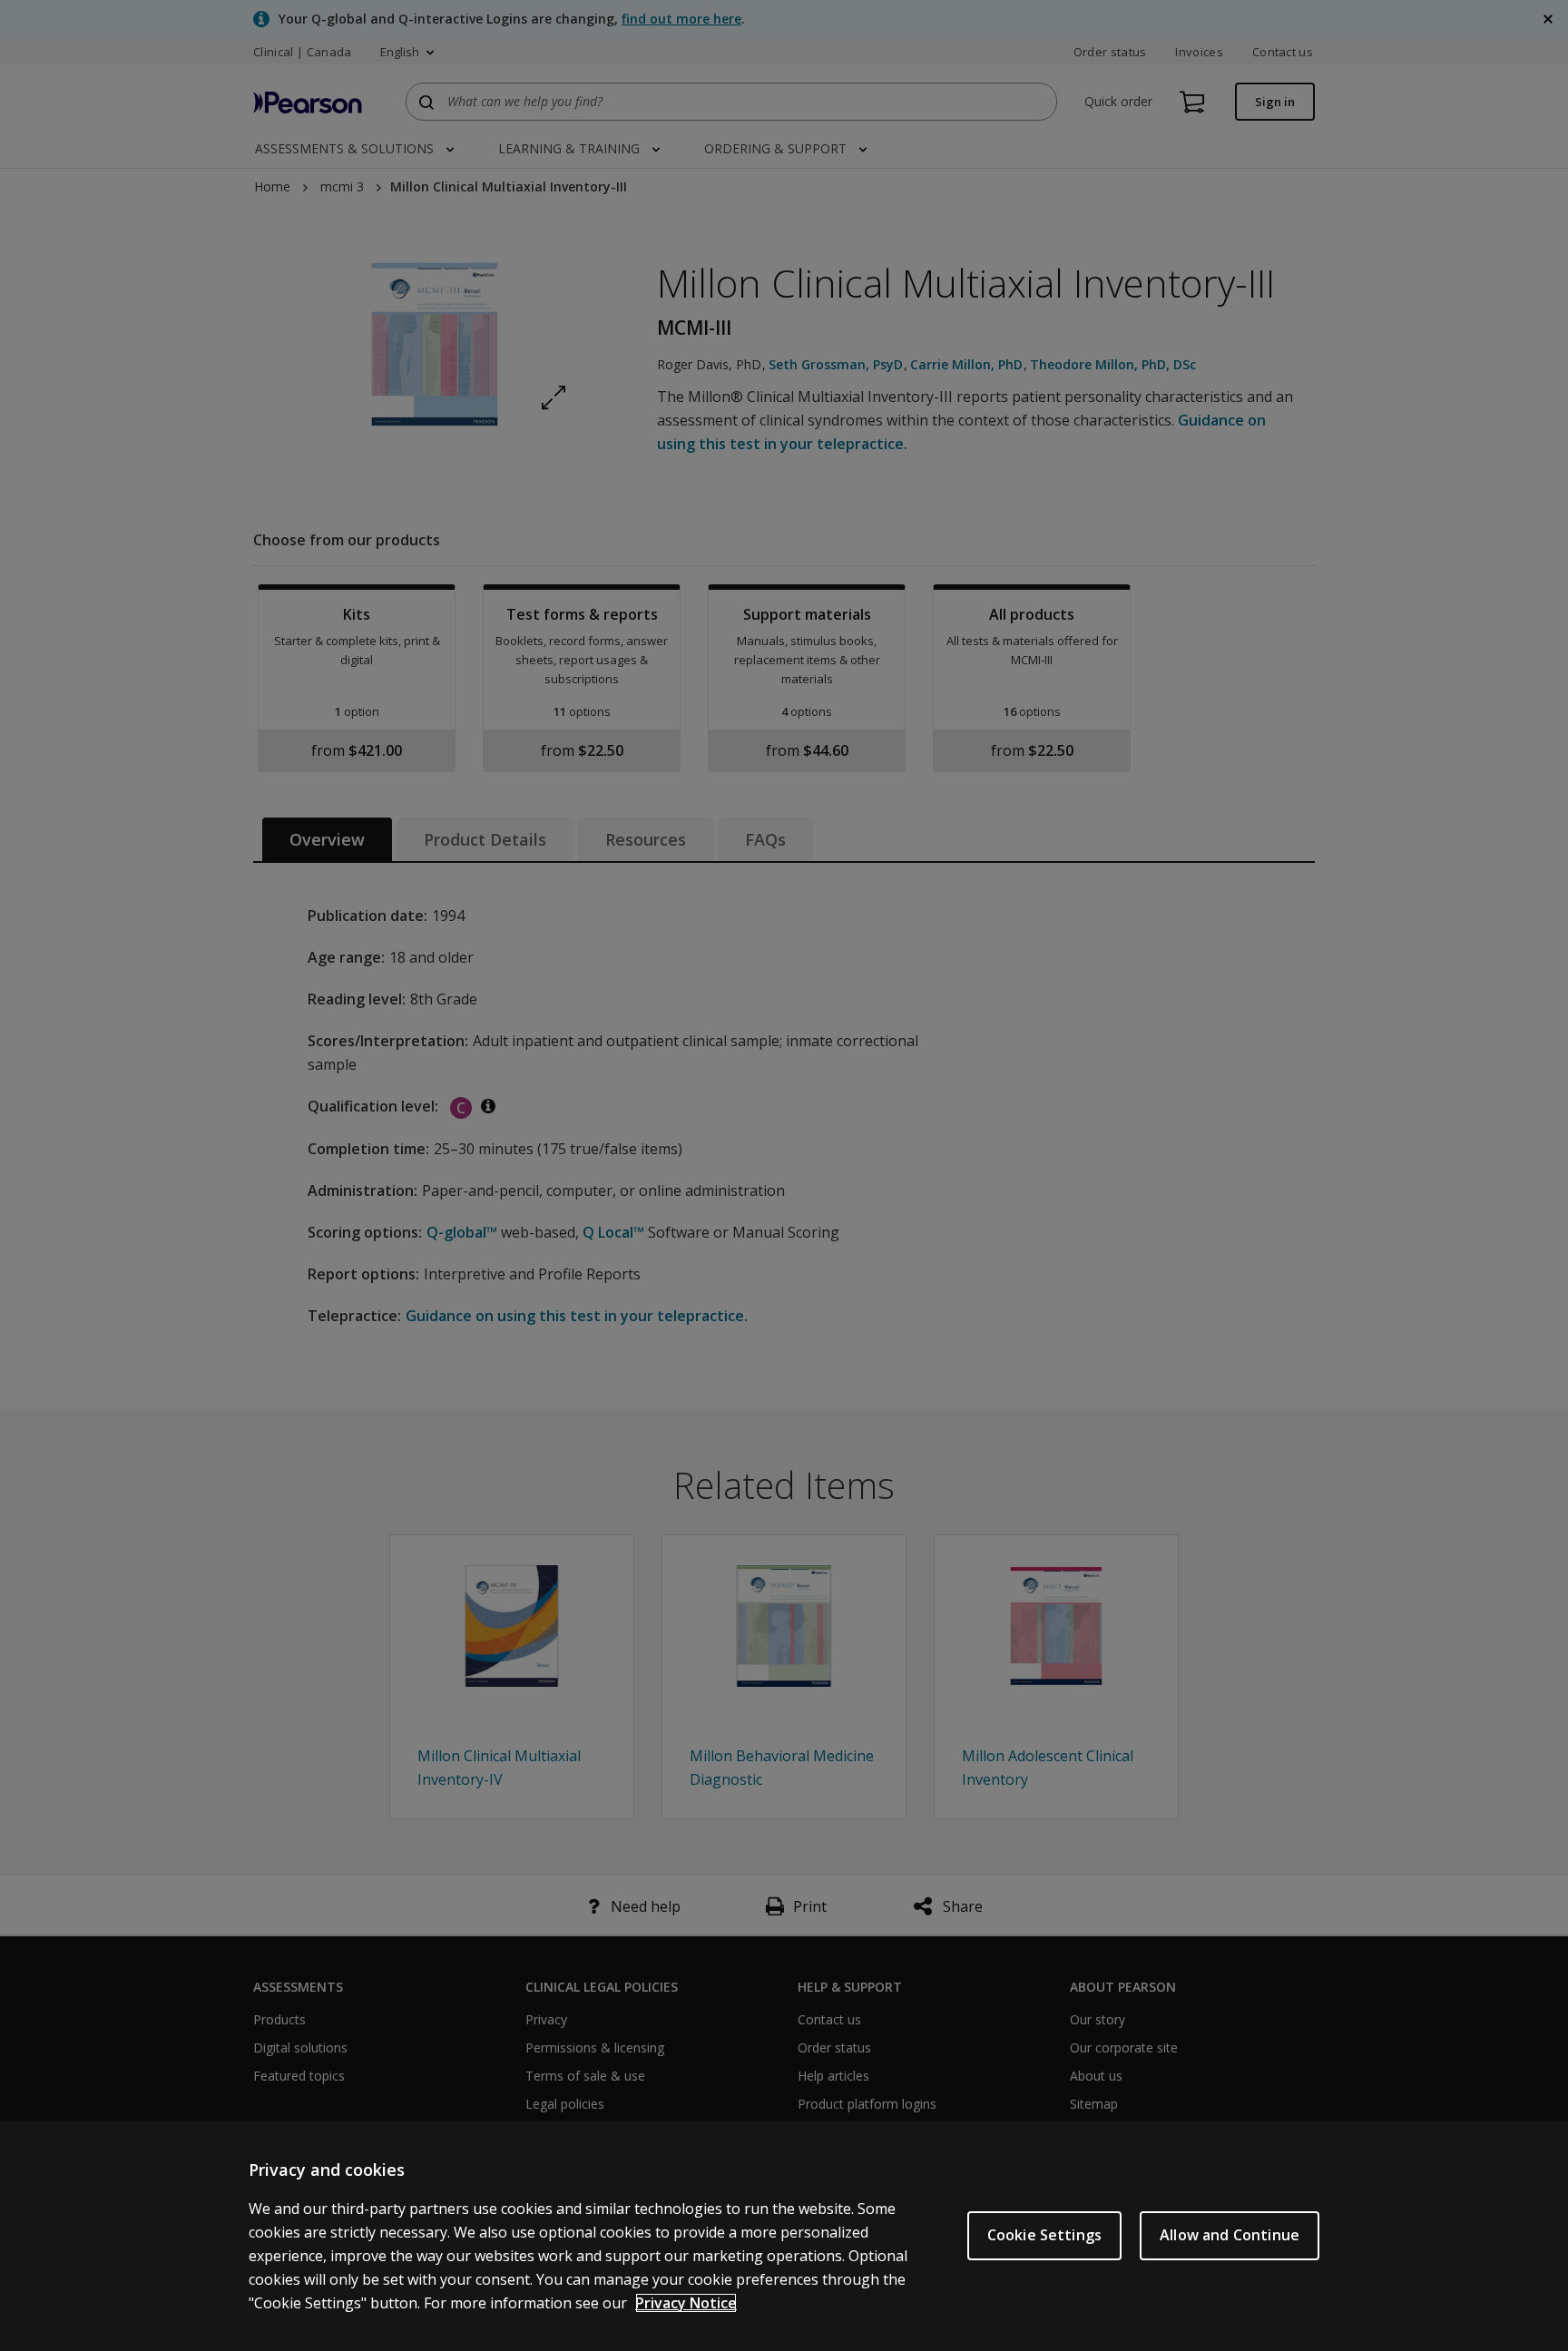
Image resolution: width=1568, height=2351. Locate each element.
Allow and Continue (1230, 2235)
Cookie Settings (1044, 2235)
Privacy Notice (686, 2303)
